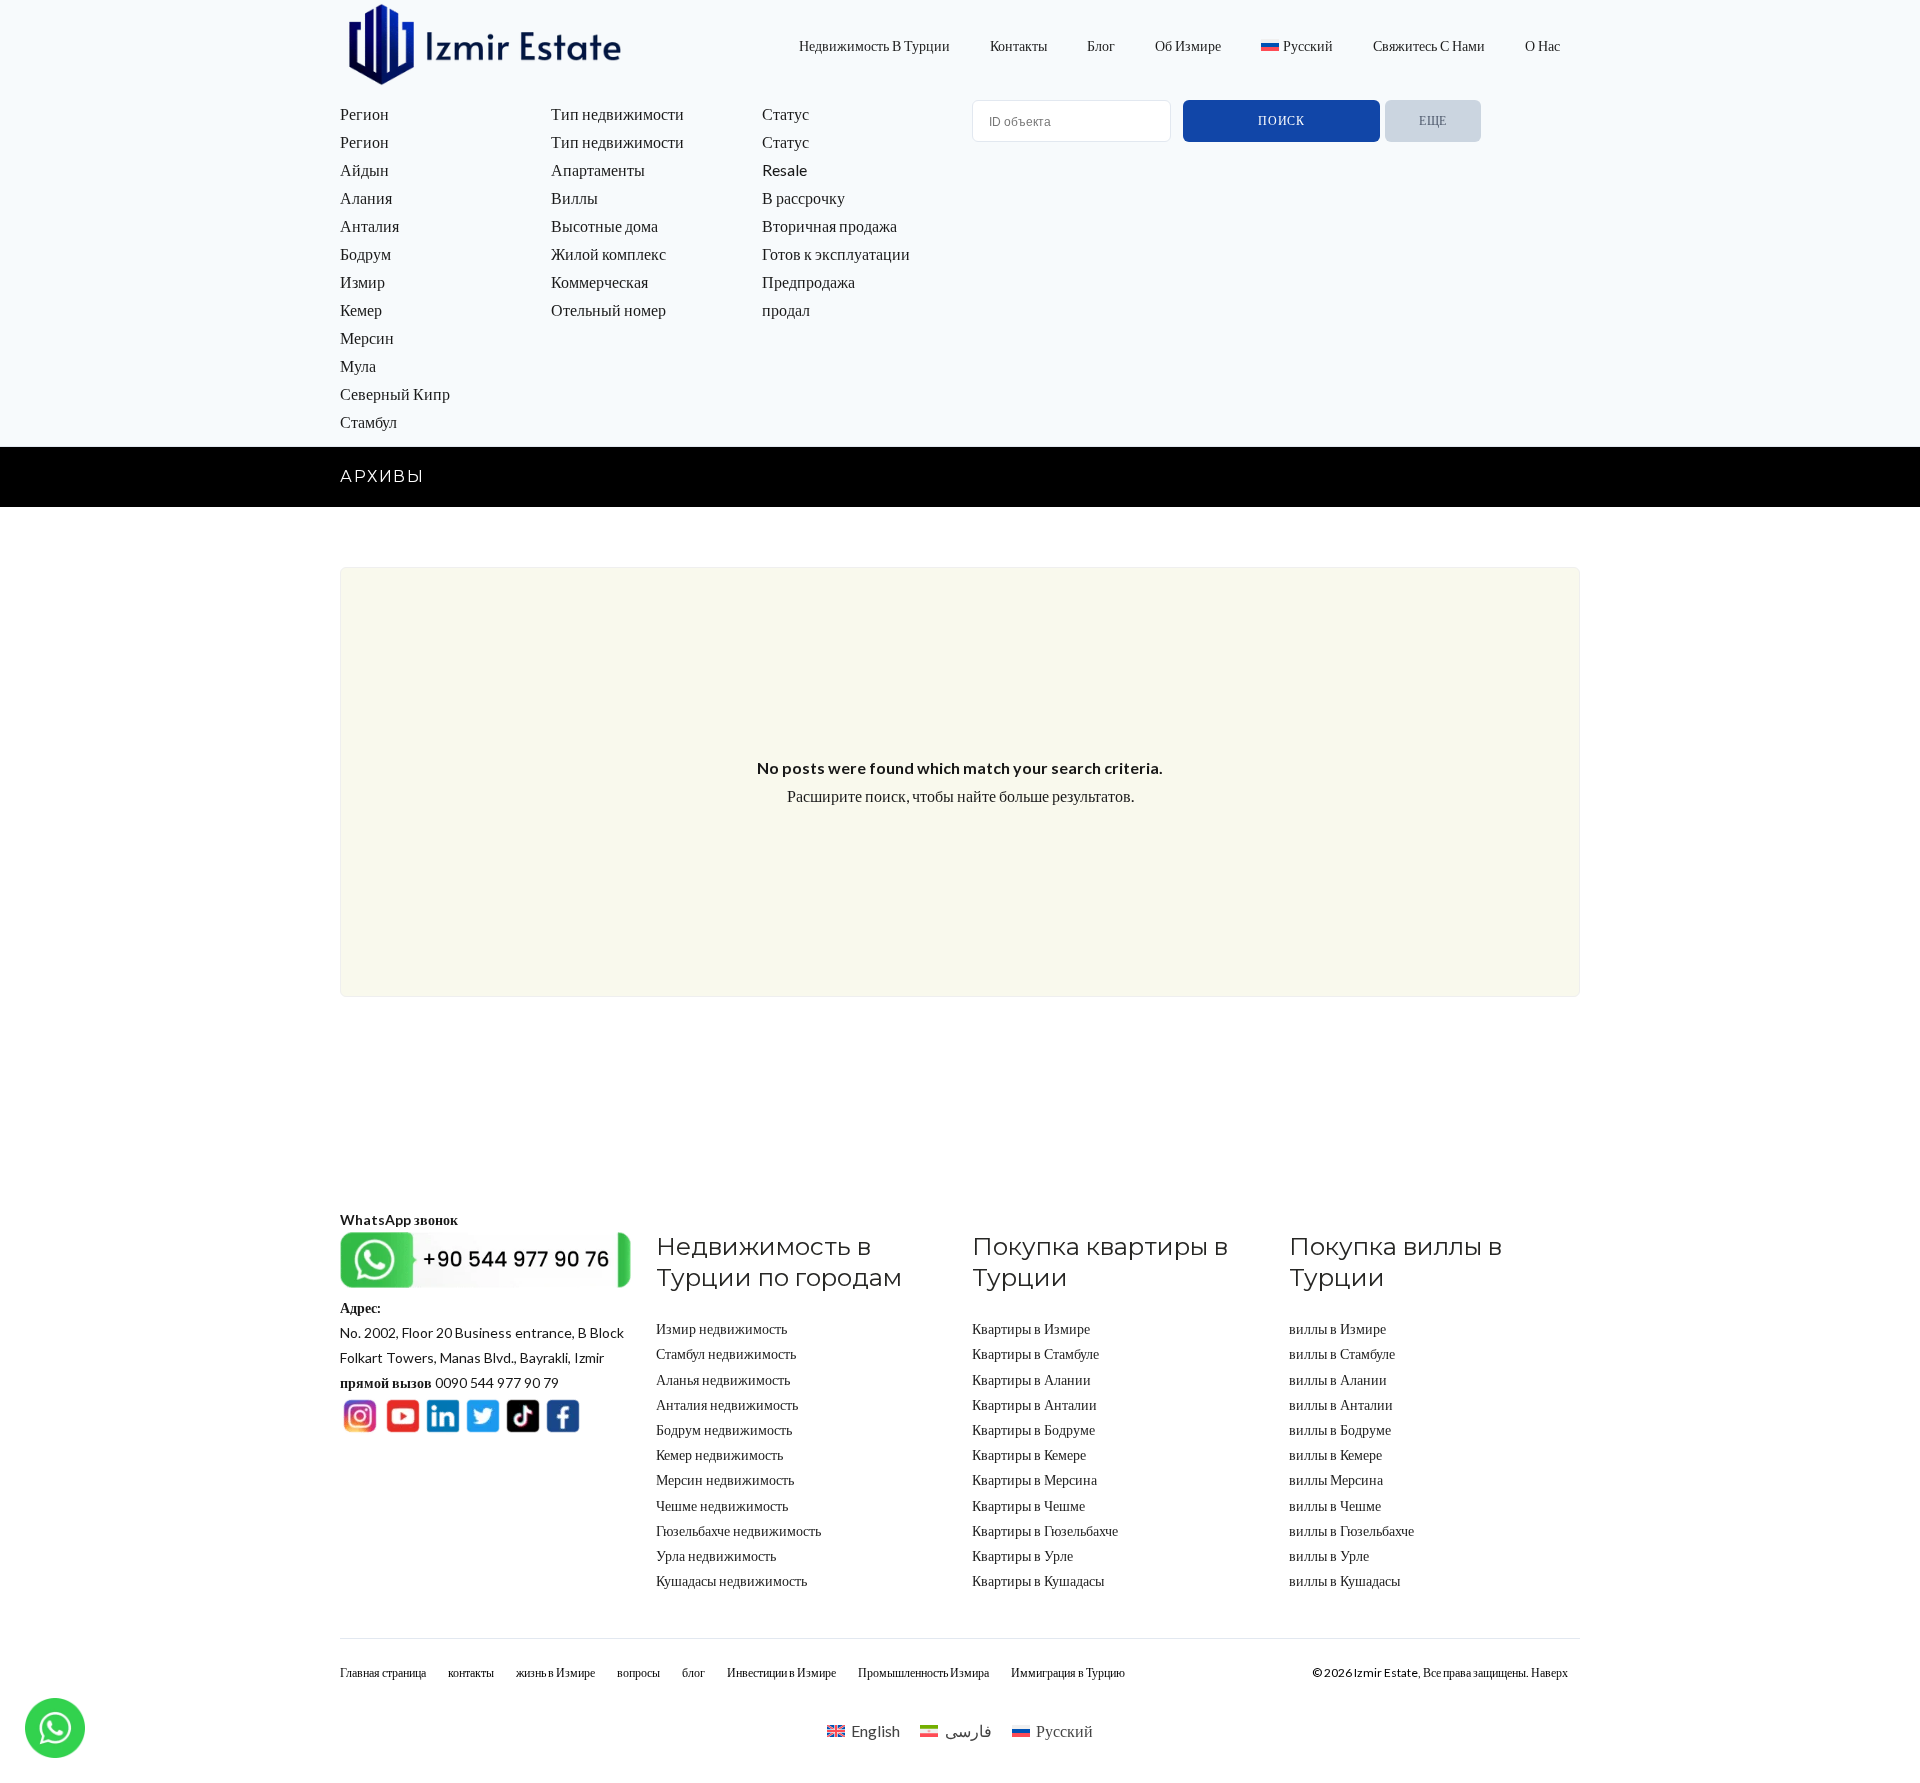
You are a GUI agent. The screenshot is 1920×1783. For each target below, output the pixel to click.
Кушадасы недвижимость (731, 1580)
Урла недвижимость (716, 1555)
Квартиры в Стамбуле (1035, 1353)
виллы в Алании (1338, 1379)
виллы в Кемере (1335, 1454)
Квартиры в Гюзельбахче (1045, 1530)
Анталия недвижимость (727, 1404)
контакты (1018, 45)
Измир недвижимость (721, 1328)
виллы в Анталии (1341, 1404)
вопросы (638, 1672)
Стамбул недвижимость (726, 1353)
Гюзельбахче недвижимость (738, 1530)
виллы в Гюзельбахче (1351, 1530)
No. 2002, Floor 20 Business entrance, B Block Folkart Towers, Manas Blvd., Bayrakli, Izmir (482, 1332)
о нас (1542, 45)
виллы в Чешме (1335, 1505)
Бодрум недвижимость (724, 1429)
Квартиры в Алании (1031, 1379)
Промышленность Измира (923, 1672)
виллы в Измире (1337, 1328)
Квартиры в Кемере (1029, 1454)
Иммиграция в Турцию (1068, 1672)
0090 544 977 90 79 (449, 1382)
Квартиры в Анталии (1034, 1404)
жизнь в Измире (555, 1672)
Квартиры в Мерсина (1034, 1479)
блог (1101, 45)
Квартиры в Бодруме (1033, 1429)
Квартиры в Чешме (1028, 1505)
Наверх (1549, 1672)
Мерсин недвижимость (725, 1479)
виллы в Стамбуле (1342, 1353)
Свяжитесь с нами (1429, 45)
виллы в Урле (1329, 1555)
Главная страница (383, 1672)
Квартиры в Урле (1022, 1555)
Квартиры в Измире (1031, 1328)
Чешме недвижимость (722, 1505)
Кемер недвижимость (719, 1454)
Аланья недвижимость (723, 1379)
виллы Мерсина (1336, 1479)
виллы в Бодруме (1340, 1429)
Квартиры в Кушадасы (1038, 1580)
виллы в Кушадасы (1344, 1580)
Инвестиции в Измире (781, 1672)
